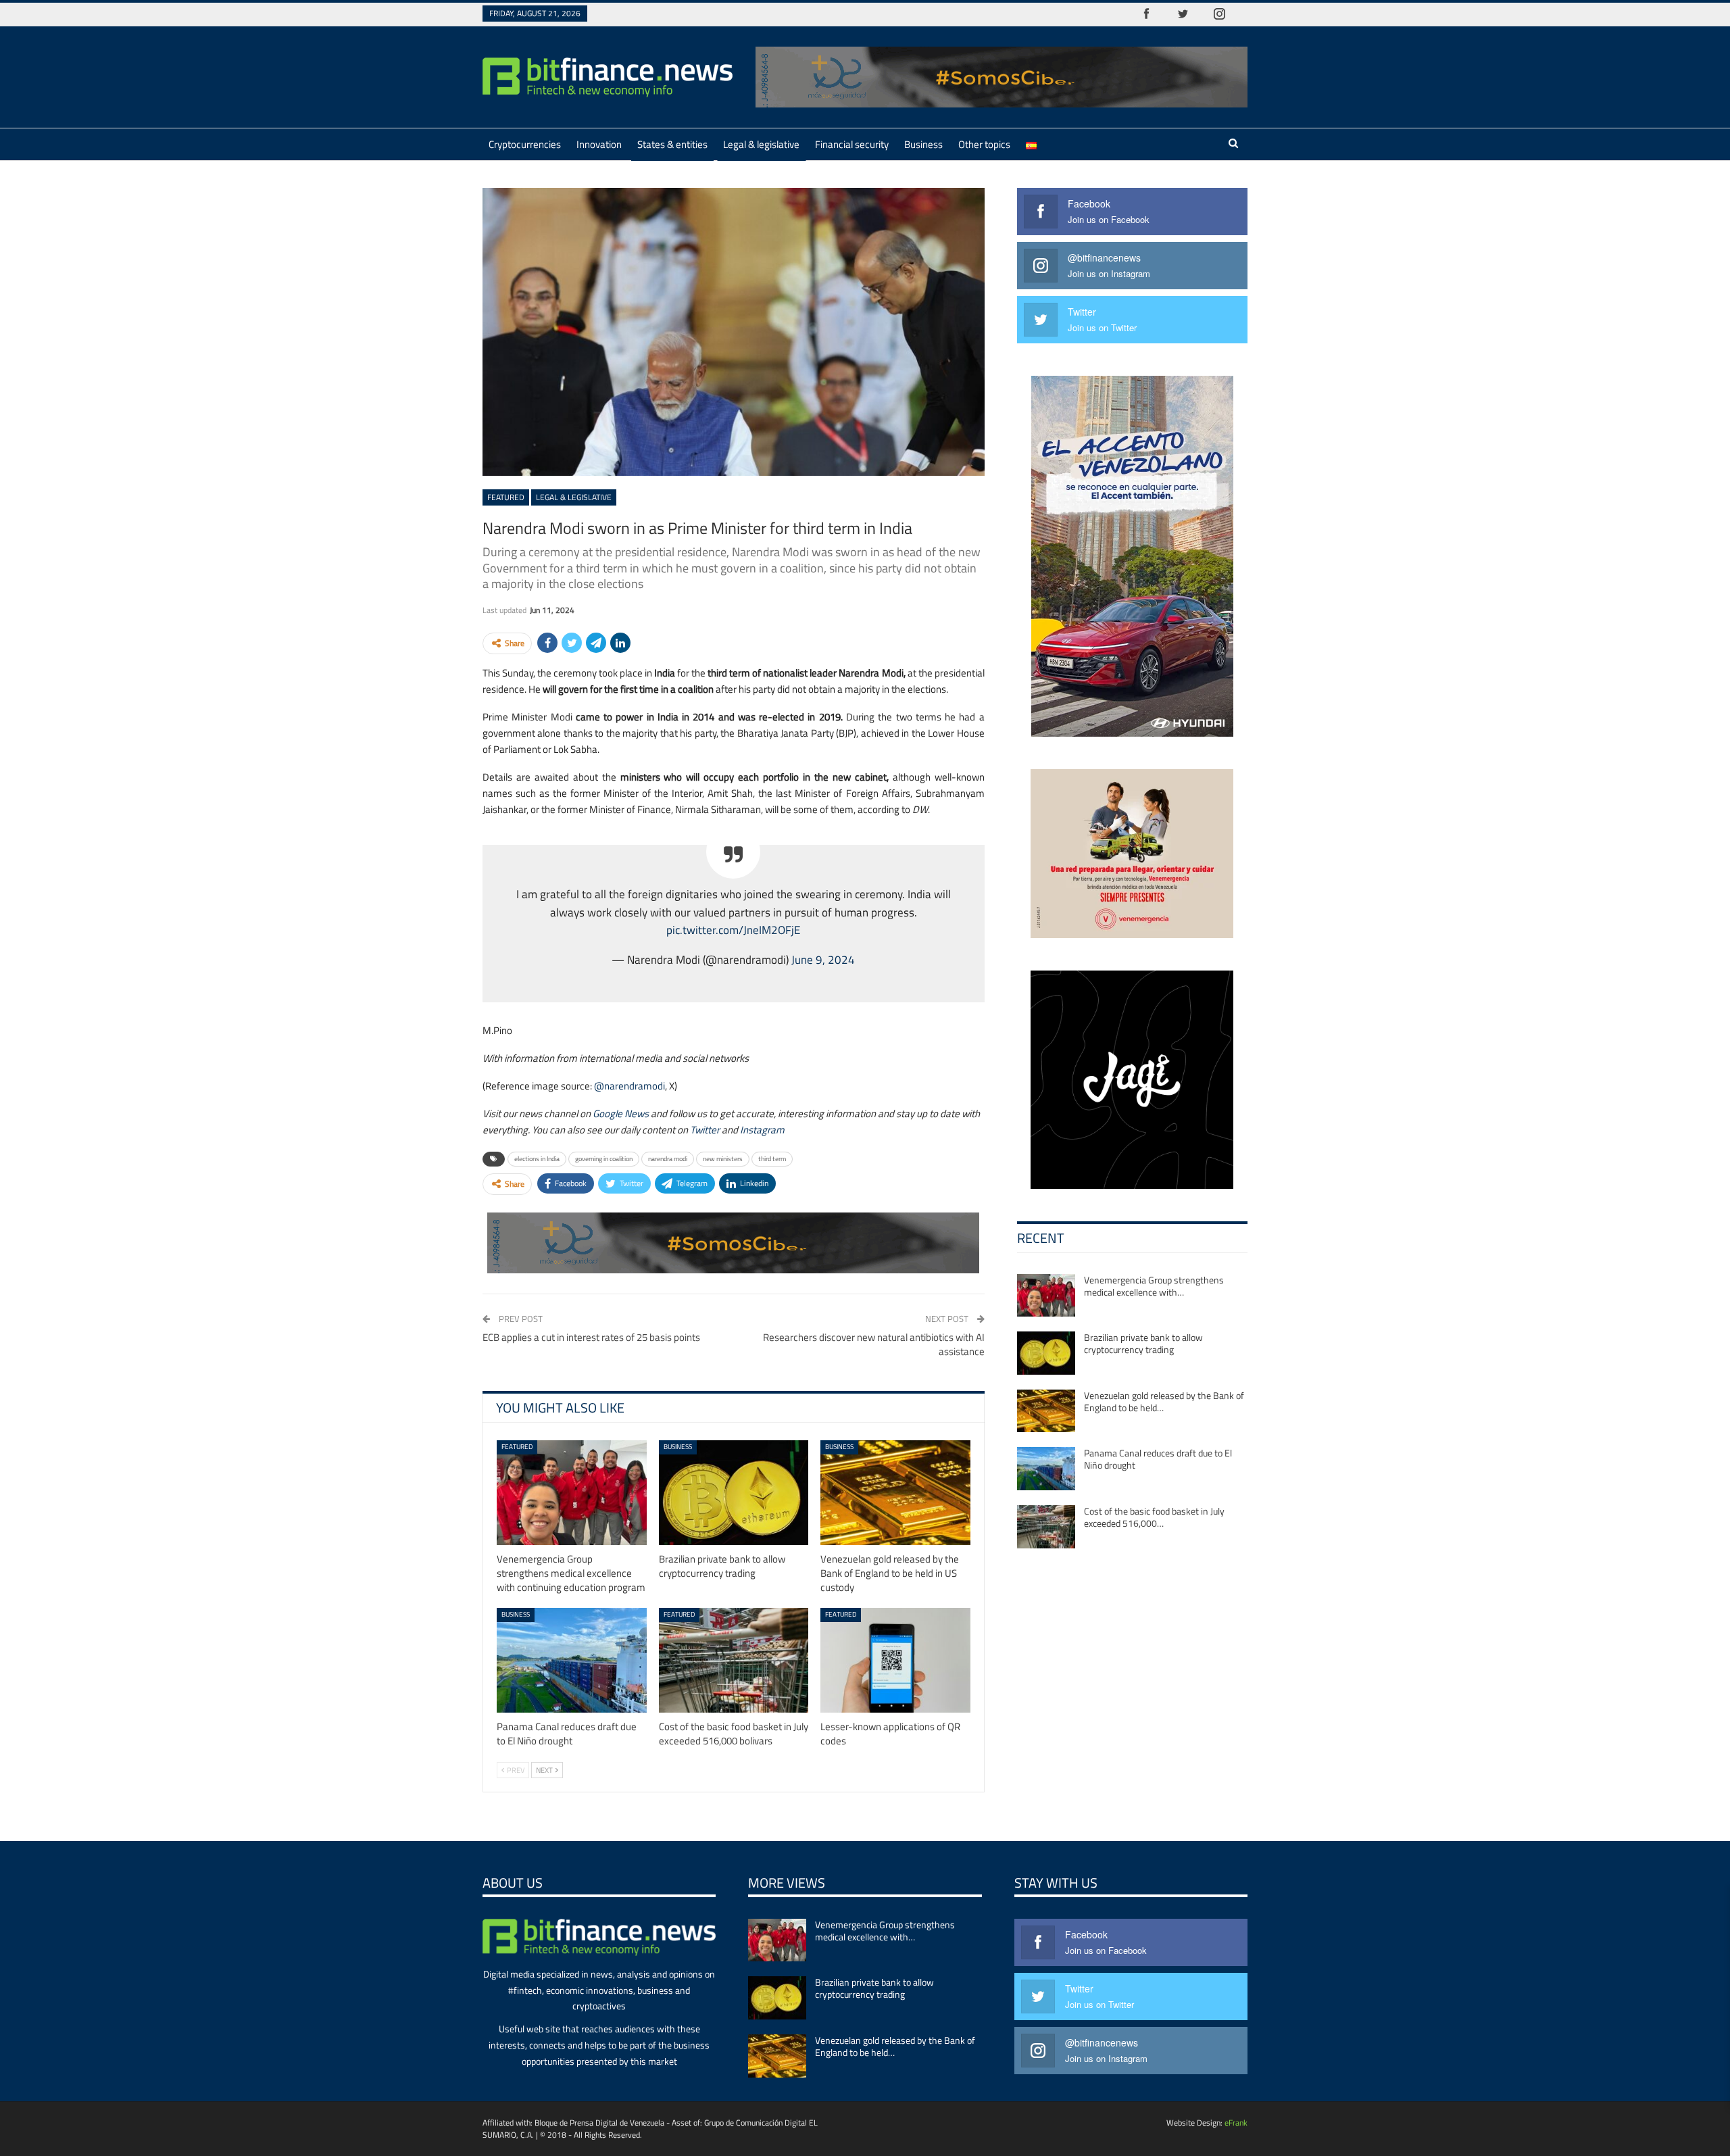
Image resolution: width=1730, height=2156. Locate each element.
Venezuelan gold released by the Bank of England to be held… (1164, 1401)
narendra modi (668, 1159)
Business (923, 144)
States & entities (672, 144)
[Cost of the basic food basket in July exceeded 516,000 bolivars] (734, 1660)
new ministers (723, 1159)
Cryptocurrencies (525, 144)
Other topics (984, 144)
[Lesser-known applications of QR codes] (895, 1660)
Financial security (852, 144)
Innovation (599, 144)
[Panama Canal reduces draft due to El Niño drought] (572, 1660)
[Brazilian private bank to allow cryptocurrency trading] (734, 1493)
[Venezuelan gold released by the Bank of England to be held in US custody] (895, 1493)
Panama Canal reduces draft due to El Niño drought (1158, 1459)
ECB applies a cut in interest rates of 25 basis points (591, 1337)
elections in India (537, 1159)
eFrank (1236, 2123)
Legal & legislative (761, 144)
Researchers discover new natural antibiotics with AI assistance (874, 1344)
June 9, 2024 (823, 959)
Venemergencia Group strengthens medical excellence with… (1154, 1286)
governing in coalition (604, 1159)
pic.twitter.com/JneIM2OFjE (733, 930)
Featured (506, 497)
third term (772, 1159)
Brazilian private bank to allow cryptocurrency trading (1143, 1343)
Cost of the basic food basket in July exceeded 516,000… (1154, 1517)
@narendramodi (629, 1086)
